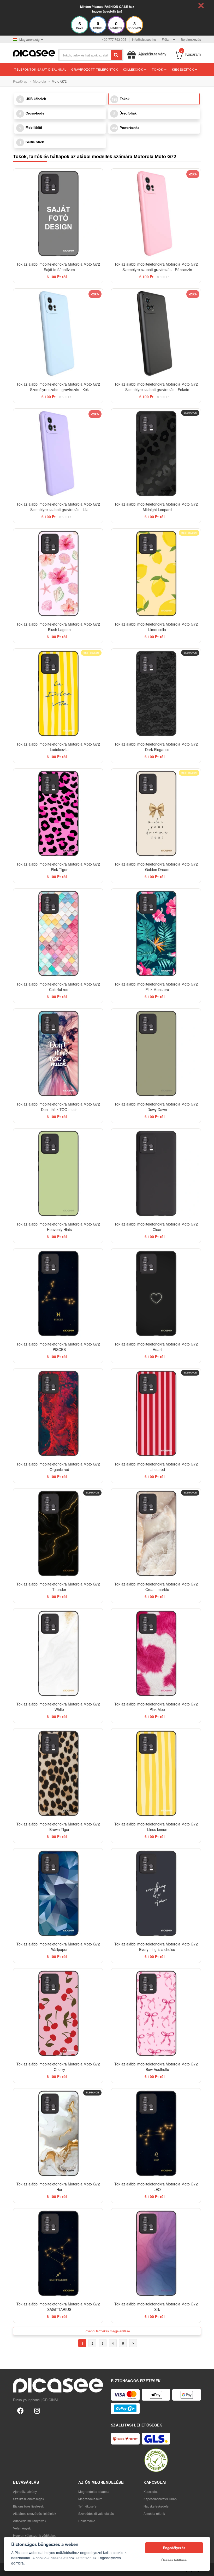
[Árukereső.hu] (156, 2460)
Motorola (39, 81)
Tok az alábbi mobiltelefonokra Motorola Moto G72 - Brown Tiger (58, 1827)
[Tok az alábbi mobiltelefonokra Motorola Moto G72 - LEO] (156, 2133)
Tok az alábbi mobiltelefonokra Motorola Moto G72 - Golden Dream (156, 867)
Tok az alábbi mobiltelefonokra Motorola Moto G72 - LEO (156, 2187)
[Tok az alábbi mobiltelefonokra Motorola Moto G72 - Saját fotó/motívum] (58, 213)
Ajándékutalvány (25, 2491)
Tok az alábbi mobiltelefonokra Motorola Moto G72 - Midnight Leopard (156, 507)
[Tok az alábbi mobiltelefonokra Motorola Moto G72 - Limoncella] (156, 573)
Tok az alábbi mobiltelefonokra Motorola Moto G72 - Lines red (156, 1467)
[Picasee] (34, 53)
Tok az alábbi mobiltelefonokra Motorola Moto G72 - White (58, 1707)
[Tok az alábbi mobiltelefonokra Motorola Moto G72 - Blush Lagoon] (58, 573)
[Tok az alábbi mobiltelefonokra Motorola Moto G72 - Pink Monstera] (156, 933)
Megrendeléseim (90, 2499)
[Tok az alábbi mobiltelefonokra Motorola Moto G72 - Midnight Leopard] (156, 453)
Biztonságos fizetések (28, 2506)
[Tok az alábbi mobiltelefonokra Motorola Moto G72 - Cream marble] (156, 1533)
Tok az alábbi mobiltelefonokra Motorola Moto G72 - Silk (156, 2307)
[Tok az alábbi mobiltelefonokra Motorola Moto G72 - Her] (58, 2133)
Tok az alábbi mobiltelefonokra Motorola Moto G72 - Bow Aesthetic (156, 2067)
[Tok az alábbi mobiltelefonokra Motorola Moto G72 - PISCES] (58, 1293)
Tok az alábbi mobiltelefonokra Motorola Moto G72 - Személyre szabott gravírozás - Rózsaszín (156, 267)
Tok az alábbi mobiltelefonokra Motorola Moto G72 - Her (58, 2187)
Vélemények (22, 2528)
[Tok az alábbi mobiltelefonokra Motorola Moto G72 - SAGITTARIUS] (58, 2253)
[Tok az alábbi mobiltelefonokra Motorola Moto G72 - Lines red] (156, 1413)
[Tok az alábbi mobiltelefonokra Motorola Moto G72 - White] (58, 1653)
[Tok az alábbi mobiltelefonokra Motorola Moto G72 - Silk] (156, 2253)
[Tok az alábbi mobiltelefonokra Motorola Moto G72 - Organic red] (58, 1413)
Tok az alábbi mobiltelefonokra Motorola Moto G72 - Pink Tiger (58, 867)
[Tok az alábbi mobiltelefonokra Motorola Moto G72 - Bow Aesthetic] (156, 2013)
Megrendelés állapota (94, 2491)
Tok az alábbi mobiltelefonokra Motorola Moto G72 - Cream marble (156, 1587)
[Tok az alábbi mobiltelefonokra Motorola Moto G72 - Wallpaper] (58, 1893)
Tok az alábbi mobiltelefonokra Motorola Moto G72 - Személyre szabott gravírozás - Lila (58, 507)
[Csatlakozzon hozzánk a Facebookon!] (20, 2410)
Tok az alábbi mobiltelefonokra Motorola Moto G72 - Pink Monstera (156, 987)
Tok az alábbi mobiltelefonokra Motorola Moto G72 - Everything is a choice (156, 1947)
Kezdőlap (20, 81)
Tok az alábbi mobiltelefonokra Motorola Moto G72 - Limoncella (156, 627)
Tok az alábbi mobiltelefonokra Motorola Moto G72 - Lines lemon (156, 1827)
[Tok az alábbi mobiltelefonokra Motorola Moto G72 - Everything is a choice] (156, 1893)
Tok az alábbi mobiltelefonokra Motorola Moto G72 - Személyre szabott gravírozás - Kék (58, 387)
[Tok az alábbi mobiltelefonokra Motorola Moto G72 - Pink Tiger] (58, 813)
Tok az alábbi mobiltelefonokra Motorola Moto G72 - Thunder (58, 1587)
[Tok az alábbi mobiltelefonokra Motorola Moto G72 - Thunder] (58, 1533)
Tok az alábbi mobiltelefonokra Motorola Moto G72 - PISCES (58, 1347)
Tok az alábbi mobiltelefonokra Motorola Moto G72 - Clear (156, 1227)
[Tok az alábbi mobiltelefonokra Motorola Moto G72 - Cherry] (58, 2013)
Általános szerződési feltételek (35, 2513)
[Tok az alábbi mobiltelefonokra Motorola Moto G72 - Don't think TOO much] (58, 1053)
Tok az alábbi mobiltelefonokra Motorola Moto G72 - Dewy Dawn (156, 1107)
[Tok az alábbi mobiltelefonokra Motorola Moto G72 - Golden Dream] (156, 813)
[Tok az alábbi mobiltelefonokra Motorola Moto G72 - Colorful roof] (58, 933)
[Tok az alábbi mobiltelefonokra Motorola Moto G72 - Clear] (156, 1173)
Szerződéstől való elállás (96, 2513)
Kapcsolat (151, 2491)
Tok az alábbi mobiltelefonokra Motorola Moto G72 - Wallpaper (58, 1947)
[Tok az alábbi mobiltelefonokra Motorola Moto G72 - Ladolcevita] (58, 693)
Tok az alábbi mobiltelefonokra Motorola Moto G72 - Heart (156, 1347)
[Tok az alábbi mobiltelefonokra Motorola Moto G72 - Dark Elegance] (156, 693)
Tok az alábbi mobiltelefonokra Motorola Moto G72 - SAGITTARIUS (58, 2307)
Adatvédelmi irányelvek (30, 2521)
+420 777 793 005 (113, 39)
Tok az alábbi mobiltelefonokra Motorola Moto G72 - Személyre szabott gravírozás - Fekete (156, 387)
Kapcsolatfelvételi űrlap (160, 2499)
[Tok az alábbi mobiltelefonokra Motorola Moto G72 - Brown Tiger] (58, 1773)
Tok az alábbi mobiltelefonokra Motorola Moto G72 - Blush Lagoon (58, 627)
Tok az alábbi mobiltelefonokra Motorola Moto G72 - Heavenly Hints (58, 1227)
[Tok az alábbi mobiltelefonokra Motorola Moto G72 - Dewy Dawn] (156, 1053)
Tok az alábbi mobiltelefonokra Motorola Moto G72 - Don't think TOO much (58, 1107)
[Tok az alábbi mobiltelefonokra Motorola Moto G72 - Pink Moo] (156, 1653)
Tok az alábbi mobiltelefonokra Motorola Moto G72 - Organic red (58, 1467)
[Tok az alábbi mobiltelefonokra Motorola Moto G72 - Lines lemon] (156, 1773)
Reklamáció (87, 2521)
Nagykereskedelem (157, 2506)
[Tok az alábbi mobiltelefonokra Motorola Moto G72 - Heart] (156, 1293)
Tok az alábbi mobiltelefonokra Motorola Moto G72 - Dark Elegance (156, 747)
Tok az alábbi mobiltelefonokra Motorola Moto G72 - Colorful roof (58, 987)
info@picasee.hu (144, 39)
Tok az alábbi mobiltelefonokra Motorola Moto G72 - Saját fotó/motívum (58, 267)
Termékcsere (87, 2506)
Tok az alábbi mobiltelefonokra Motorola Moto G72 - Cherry (58, 2067)
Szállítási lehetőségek (29, 2499)
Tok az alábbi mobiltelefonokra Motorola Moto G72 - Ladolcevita (58, 747)
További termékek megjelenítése (107, 2331)
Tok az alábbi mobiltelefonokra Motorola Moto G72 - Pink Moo (156, 1707)
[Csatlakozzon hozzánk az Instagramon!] (37, 2410)
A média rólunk (154, 2513)
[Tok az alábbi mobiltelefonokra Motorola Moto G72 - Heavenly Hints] (58, 1173)
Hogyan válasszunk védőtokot (34, 2535)
